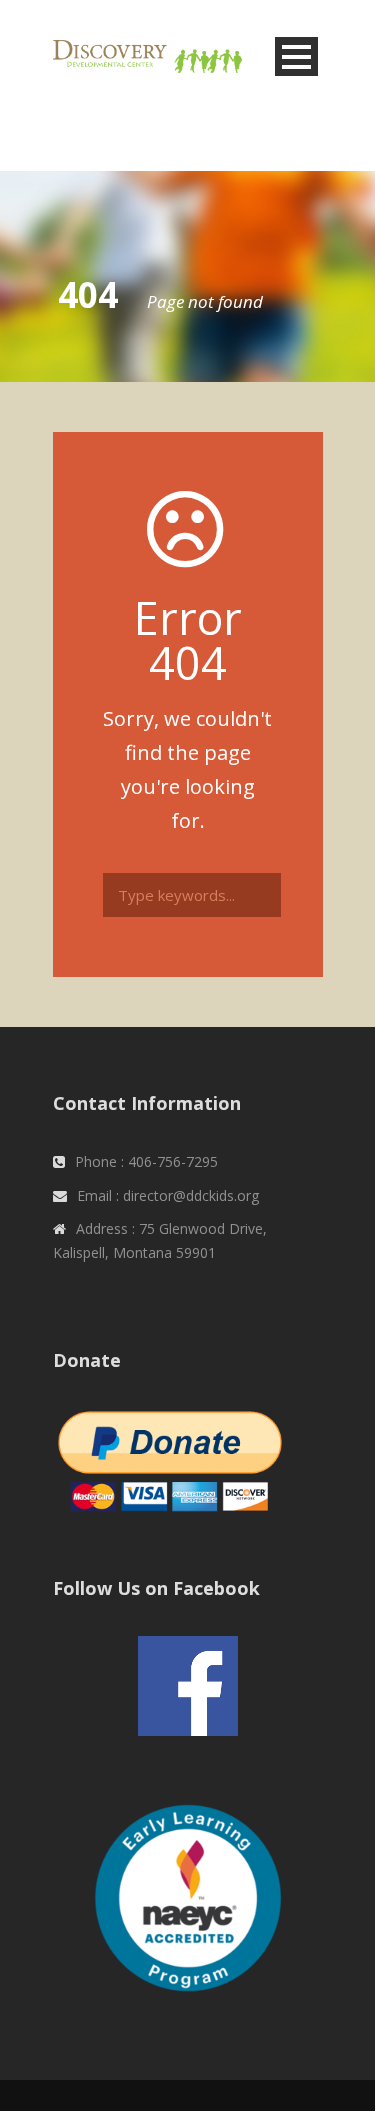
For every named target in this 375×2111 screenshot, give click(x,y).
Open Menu (296, 56)
